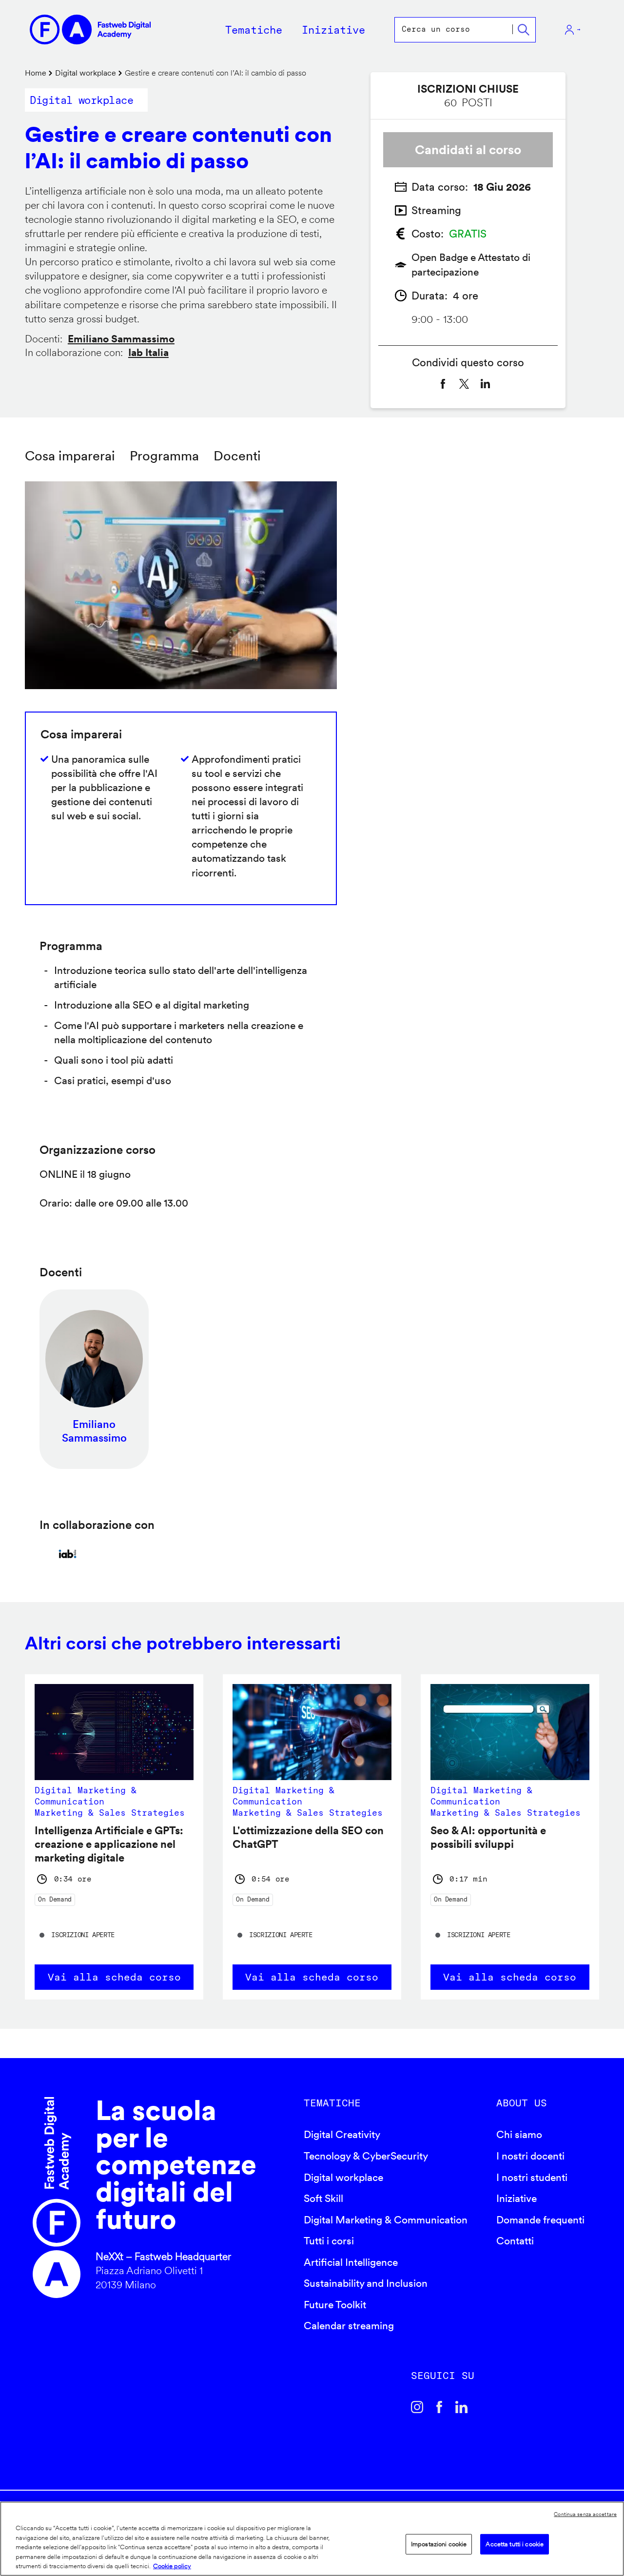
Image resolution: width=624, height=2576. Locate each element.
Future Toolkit (335, 2305)
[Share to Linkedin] (486, 384)
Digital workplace (86, 73)
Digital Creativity (342, 2134)
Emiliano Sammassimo (121, 339)
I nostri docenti (530, 2156)
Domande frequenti (540, 2220)
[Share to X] (464, 384)
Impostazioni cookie (439, 2544)
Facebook (439, 2407)
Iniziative (517, 2198)
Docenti (237, 456)
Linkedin (462, 2407)
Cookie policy (172, 2566)
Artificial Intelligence (351, 2262)
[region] (312, 2539)
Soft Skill (323, 2198)
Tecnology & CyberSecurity (366, 2156)
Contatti (515, 2241)
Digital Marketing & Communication (386, 2220)
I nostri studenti (532, 2177)
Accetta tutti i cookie (515, 2544)
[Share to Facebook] (443, 384)
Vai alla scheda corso (114, 1977)
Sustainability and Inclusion (366, 2283)
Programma (164, 456)
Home (36, 73)
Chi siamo (519, 2134)
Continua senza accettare (585, 2514)
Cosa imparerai (70, 456)
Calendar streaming (349, 2326)
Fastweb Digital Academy (57, 2198)
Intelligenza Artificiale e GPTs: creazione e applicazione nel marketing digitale (109, 1844)
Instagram (417, 2407)
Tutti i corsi (329, 2241)
